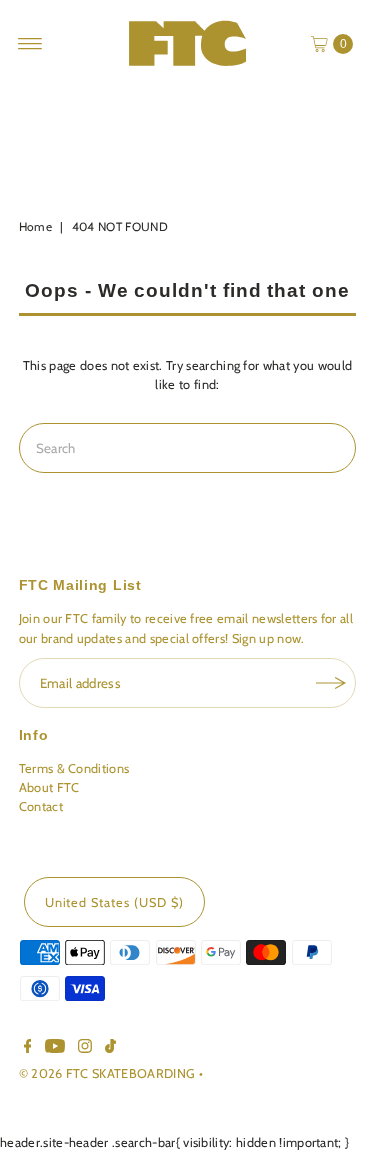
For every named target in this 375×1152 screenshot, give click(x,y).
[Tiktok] (110, 1049)
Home (35, 226)
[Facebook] (28, 1049)
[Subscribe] (331, 683)
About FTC (49, 787)
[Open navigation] (30, 44)
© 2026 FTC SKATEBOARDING (109, 1073)
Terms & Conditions (74, 768)
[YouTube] (55, 1049)
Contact (41, 806)
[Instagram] (85, 1049)
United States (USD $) (114, 902)
